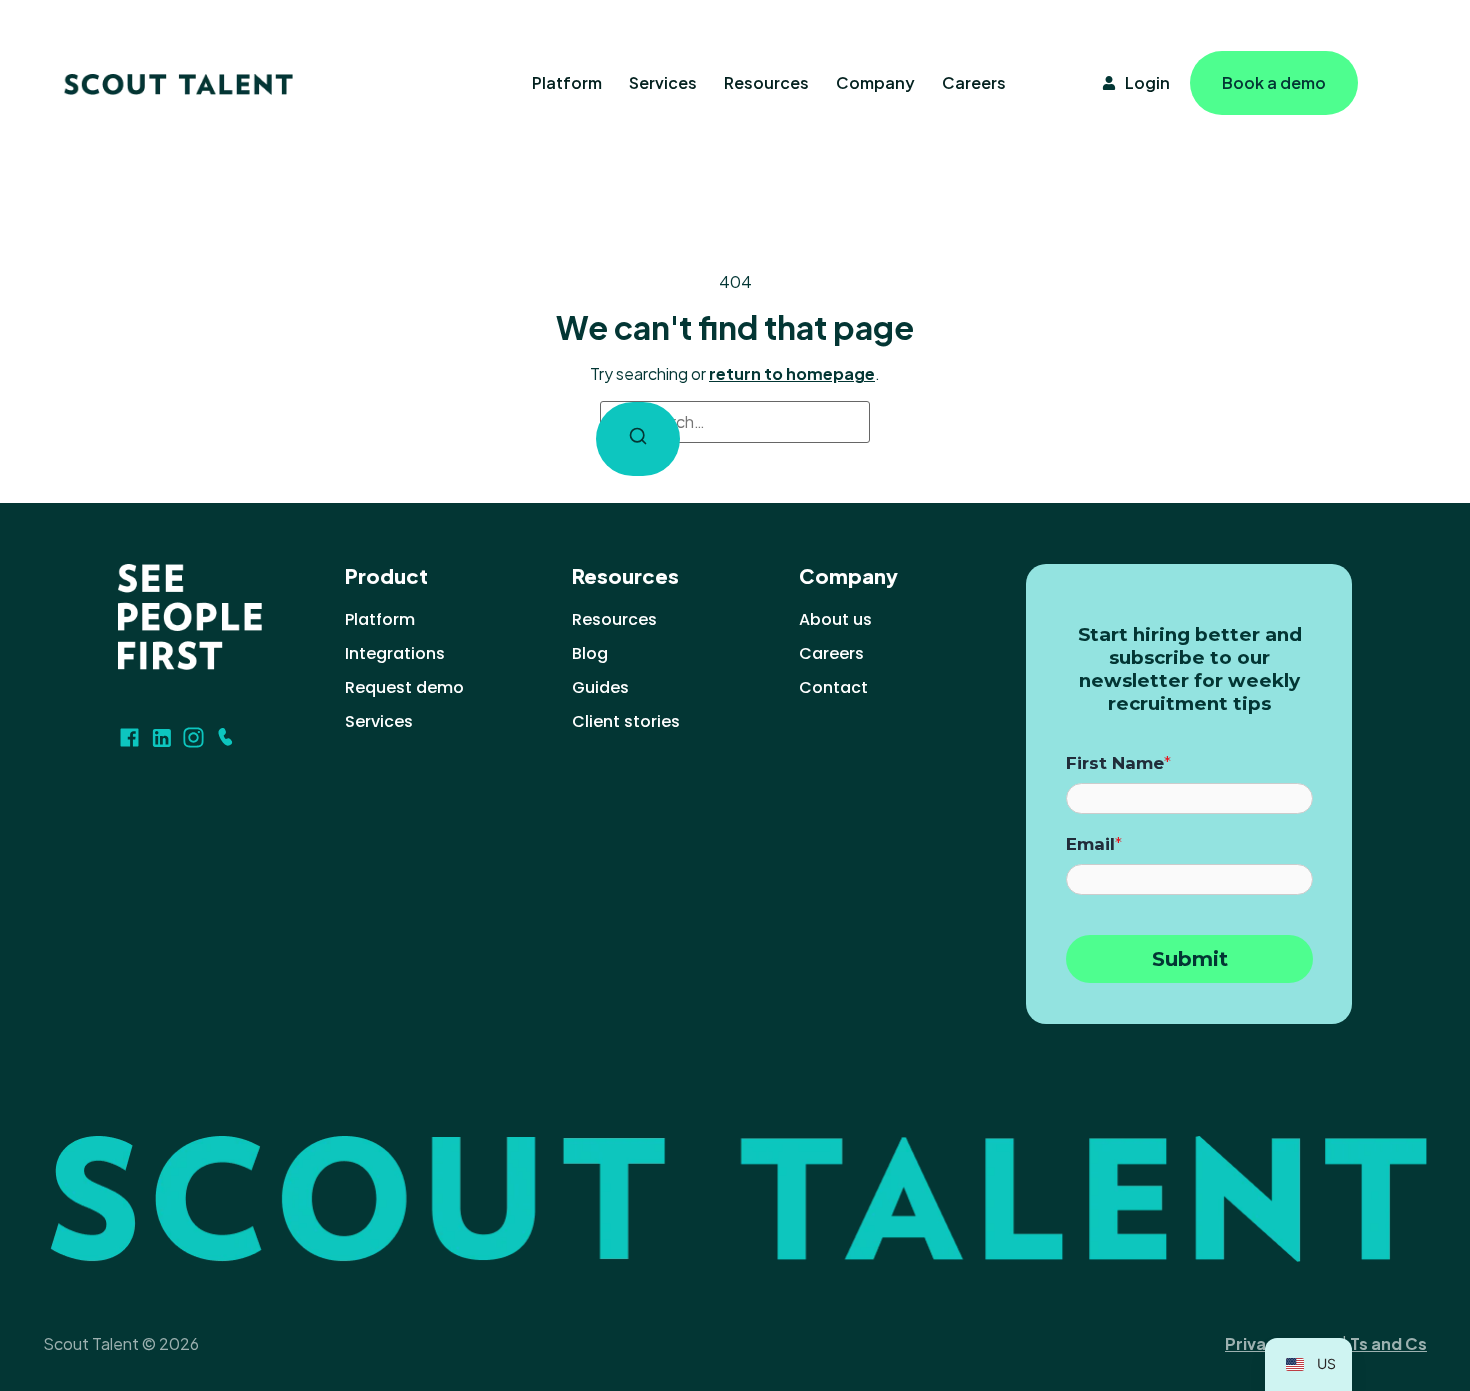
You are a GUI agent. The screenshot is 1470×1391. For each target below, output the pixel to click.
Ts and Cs (1388, 1343)
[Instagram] (193, 737)
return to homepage (792, 373)
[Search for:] (735, 422)
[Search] (638, 439)
